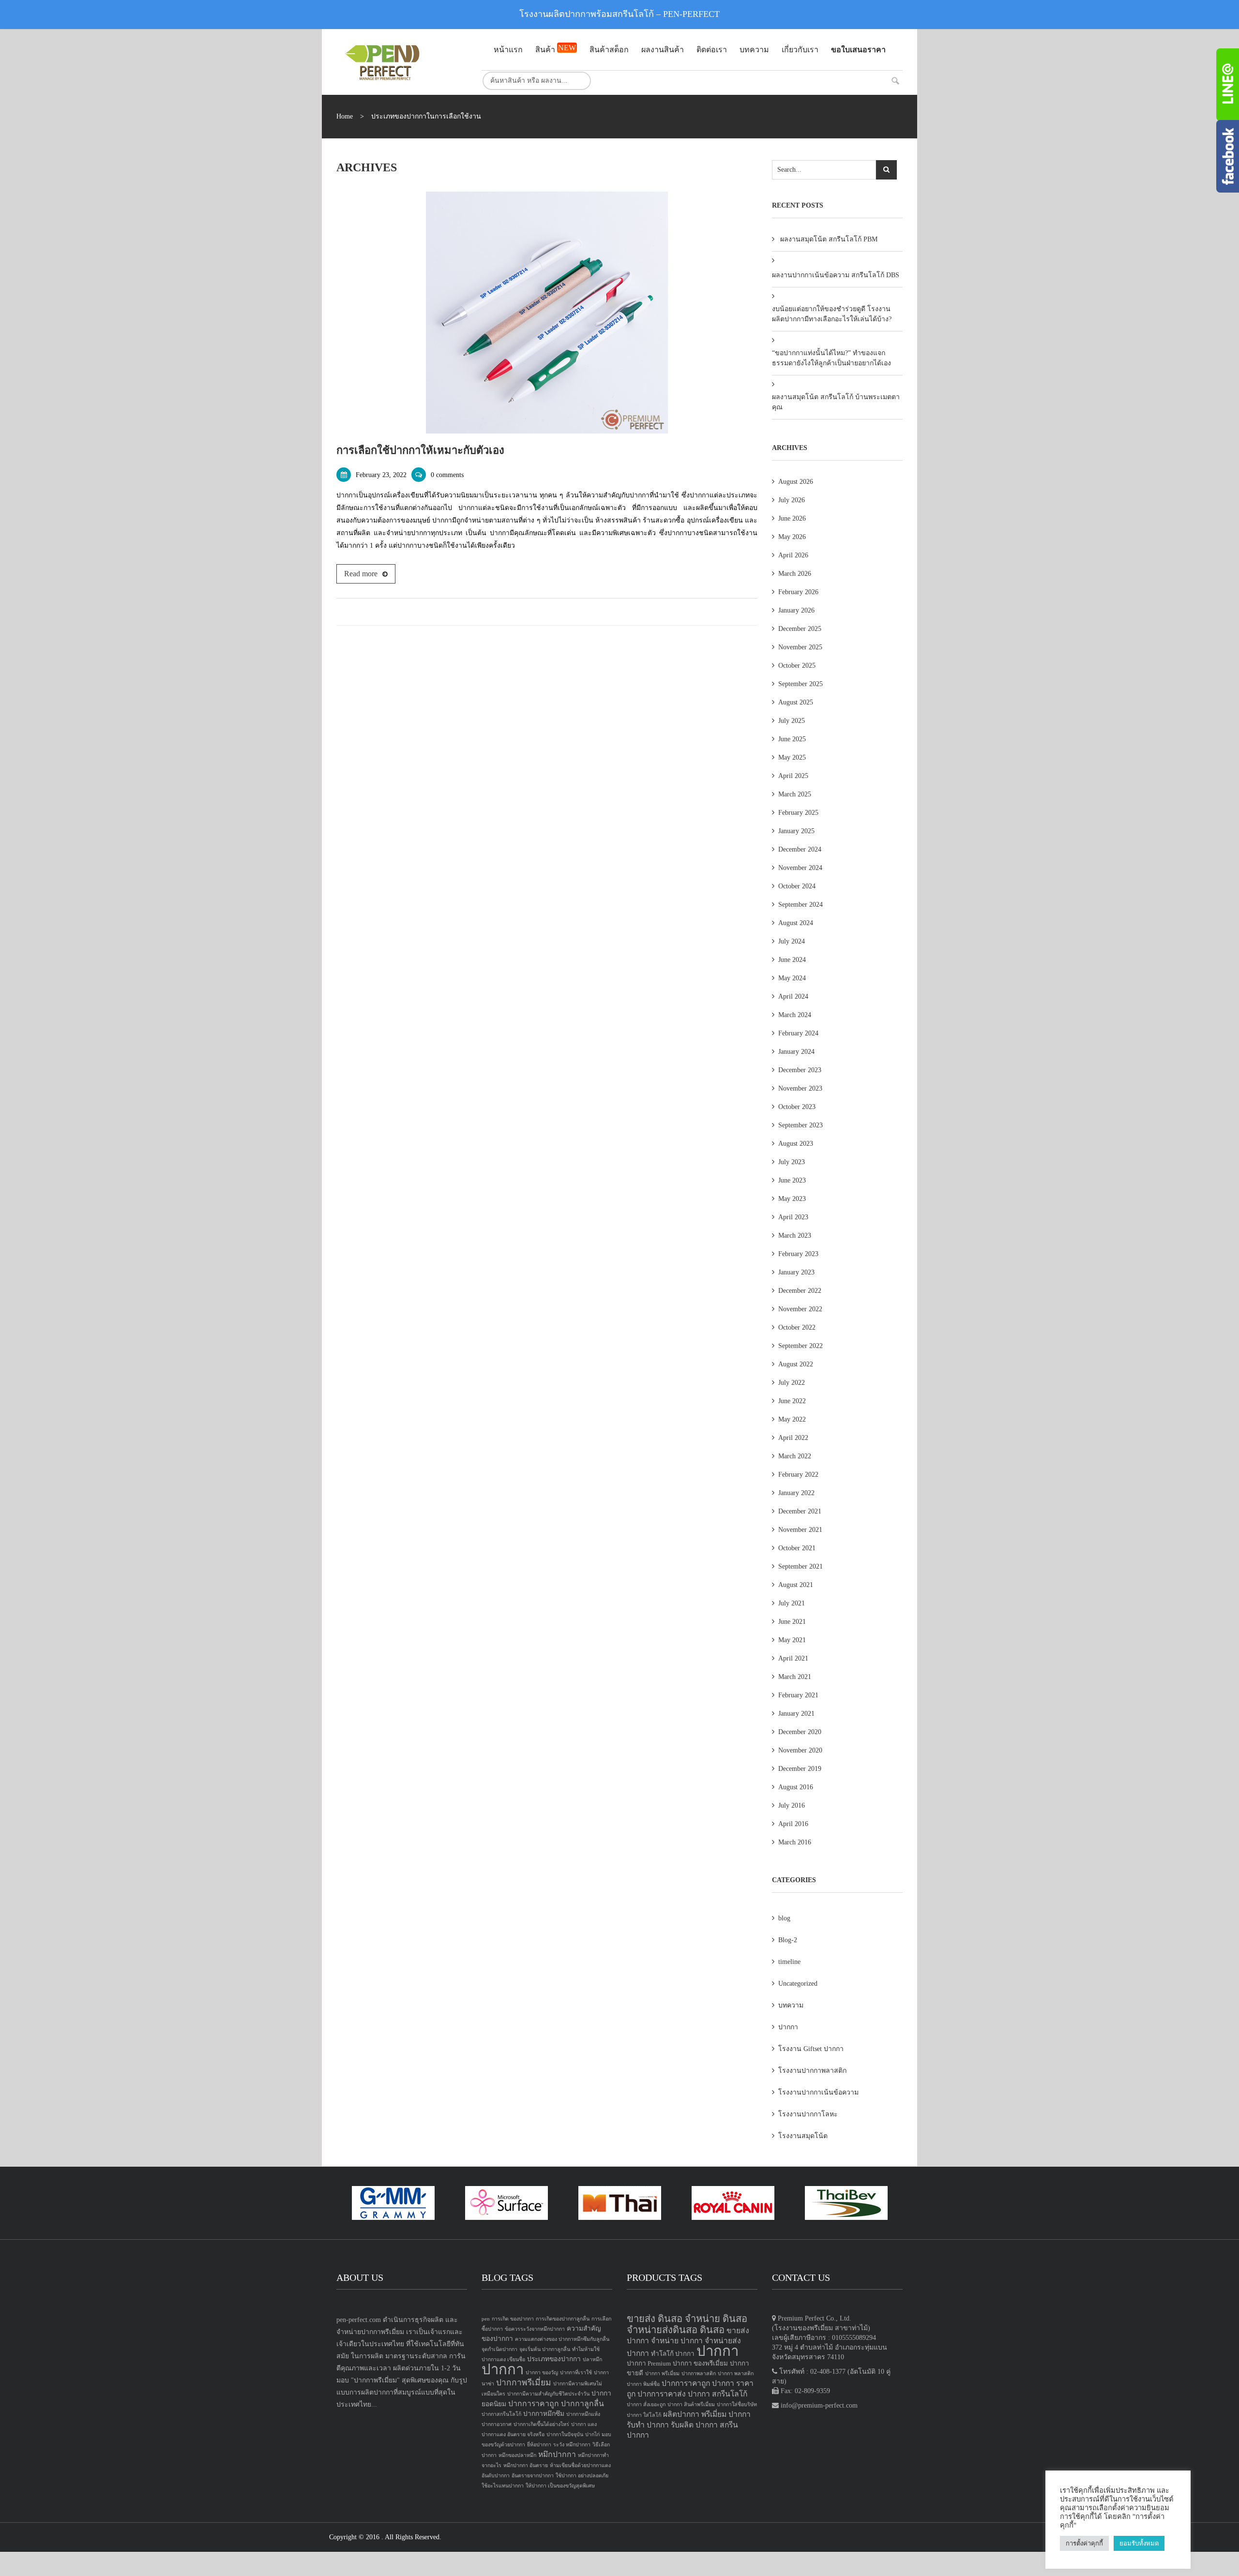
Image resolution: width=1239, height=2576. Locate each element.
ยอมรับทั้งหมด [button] (1139, 2543)
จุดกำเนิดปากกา (499, 2349)
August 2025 (796, 702)
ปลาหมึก (592, 2359)
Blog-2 (788, 1940)
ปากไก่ (592, 2434)
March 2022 (795, 1456)
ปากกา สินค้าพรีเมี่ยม (691, 2404)
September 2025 (801, 684)
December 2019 (800, 1769)
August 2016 (796, 1787)
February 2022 (798, 1475)
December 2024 (800, 849)
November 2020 (800, 1750)
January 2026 (796, 610)
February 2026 (798, 592)
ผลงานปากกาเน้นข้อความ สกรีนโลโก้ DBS (836, 275)
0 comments (447, 475)
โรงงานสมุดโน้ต (803, 2136)
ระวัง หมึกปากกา (572, 2445)
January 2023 (796, 1272)
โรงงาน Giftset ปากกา (811, 2049)
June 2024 (792, 960)
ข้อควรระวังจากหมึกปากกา (535, 2329)
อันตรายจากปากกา (533, 2476)
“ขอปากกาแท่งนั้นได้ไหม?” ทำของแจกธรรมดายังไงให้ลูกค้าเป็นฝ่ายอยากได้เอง (831, 358)
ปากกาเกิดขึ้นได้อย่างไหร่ (541, 2424)
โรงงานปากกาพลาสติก (812, 2071)
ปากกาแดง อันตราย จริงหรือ (513, 2434)
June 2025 (792, 739)
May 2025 (792, 757)
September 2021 (801, 1566)
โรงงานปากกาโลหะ (808, 2114)
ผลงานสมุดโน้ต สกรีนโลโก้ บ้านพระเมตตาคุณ (836, 402)
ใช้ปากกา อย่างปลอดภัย (582, 2476)
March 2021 (795, 1677)
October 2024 (797, 886)
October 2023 (797, 1107)
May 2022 (792, 1419)
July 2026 (792, 500)
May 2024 (792, 978)
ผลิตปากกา (681, 2414)
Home (345, 116)
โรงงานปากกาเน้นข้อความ (818, 2092)
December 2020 (800, 1732)
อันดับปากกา (496, 2476)
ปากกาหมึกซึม (544, 2414)
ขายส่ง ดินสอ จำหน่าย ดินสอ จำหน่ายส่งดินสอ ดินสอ (687, 2324)
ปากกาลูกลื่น (582, 2404)
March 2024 (795, 1015)
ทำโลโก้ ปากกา (673, 2354)
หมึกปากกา (557, 2454)
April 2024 (793, 996)
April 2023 (793, 1217)
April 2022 (793, 1438)
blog (784, 1918)
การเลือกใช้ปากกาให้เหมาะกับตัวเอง (420, 450)
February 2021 (798, 1695)
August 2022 (796, 1364)
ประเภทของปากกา (554, 2359)
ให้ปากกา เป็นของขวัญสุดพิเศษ (560, 2486)
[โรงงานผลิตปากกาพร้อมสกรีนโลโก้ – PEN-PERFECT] (402, 62)
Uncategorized (798, 1984)
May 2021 (792, 1640)
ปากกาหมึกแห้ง (583, 2414)
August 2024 (796, 923)
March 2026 (795, 574)
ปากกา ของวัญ (542, 2373)
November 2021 (800, 1530)
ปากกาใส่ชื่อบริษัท (737, 2404)
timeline (789, 1962)
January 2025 (796, 831)
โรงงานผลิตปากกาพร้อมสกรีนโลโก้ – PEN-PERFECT (619, 14)
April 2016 (793, 1824)
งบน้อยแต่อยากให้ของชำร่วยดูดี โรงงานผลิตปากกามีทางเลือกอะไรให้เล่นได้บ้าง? (832, 314)
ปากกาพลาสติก (699, 2374)
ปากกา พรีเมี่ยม (662, 2374)
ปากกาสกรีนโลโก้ (501, 2414)
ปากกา (788, 2027)
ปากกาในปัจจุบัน (565, 2434)
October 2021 (797, 1548)
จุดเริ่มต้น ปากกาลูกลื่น (545, 2349)
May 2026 (792, 537)
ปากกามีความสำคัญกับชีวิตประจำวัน (548, 2394)
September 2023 (801, 1125)
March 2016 (795, 1842)
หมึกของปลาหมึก (517, 2455)
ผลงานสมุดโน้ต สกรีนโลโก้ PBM (829, 239)
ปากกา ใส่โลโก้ (644, 2415)
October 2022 (797, 1327)
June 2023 (792, 1180)
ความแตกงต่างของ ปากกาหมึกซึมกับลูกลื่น (562, 2339)
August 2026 (796, 482)
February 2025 (798, 813)
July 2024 (792, 941)
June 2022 (792, 1401)
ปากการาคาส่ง (662, 2394)
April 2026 (793, 555)
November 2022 (800, 1309)
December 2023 (800, 1070)
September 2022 (801, 1346)
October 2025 (797, 666)
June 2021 (792, 1622)
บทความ (791, 2005)
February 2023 (798, 1254)
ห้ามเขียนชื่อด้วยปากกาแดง (580, 2465)
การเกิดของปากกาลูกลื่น (563, 2319)
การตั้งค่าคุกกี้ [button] (1084, 2543)
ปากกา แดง (584, 2424)
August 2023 (796, 1144)
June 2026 (792, 518)
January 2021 (796, 1714)
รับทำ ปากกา (648, 2425)
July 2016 (792, 1805)
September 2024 (801, 905)
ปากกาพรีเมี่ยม (524, 2382)
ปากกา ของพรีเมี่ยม (700, 2363)
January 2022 (796, 1493)
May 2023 (792, 1199)
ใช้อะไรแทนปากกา (503, 2486)
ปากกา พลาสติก (736, 2374)
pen (486, 2319)
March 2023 (795, 1236)
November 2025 (800, 647)
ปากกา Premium (649, 2363)
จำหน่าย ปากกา (677, 2341)
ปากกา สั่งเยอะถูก (646, 2404)
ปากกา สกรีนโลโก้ (718, 2394)
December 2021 (800, 1511)
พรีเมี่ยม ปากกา (726, 2414)
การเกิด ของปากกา (513, 2319)
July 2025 (792, 721)
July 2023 (792, 1162)
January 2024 (796, 1052)
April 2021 (793, 1658)
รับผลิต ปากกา (694, 2425)
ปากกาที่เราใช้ (576, 2373)
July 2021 (792, 1603)
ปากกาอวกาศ (497, 2424)
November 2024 (800, 868)
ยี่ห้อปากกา (539, 2445)
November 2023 (800, 1088)
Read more (361, 574)
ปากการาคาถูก (534, 2404)
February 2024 (798, 1033)
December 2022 (800, 1291)
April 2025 (793, 776)
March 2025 (795, 794)
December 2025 (800, 629)
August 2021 (796, 1585)
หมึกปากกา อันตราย (526, 2465)
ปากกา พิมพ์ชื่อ (643, 2384)
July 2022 (792, 1383)
